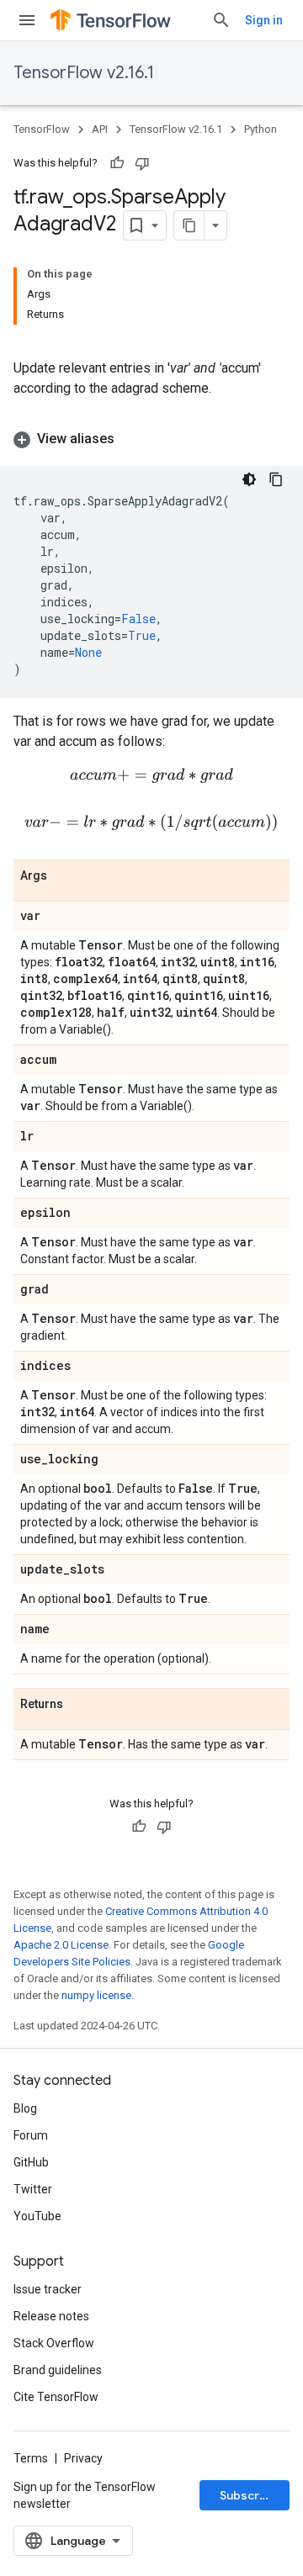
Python (260, 129)
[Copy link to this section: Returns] (80, 1705)
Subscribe (249, 2495)
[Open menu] (27, 20)
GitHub (31, 2162)
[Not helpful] (142, 163)
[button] (151, 439)
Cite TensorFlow (56, 2397)
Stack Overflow (54, 2343)
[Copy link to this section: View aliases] (131, 439)
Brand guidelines (58, 2370)
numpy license (96, 1995)
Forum (31, 2135)
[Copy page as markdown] (189, 225)
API (100, 129)
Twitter (33, 2189)
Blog (25, 2108)
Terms (31, 2458)
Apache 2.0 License (61, 1945)
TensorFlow (42, 129)
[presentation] (151, 776)
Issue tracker (48, 2289)
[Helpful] (117, 163)
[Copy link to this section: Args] (64, 876)
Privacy (83, 2458)
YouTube (37, 2216)
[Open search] (221, 20)
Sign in (264, 20)
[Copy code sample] (276, 479)
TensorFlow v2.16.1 (84, 73)
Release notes (51, 2316)
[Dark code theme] (249, 479)
